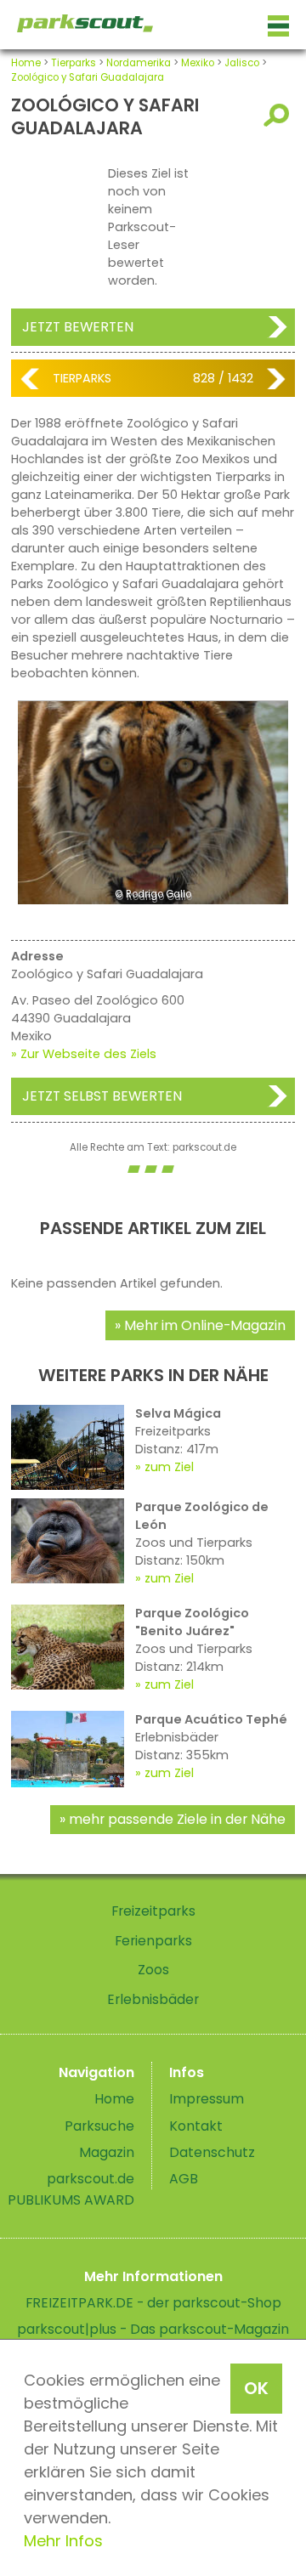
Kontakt (196, 2126)
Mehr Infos (63, 2541)
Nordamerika (139, 63)
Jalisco (242, 63)
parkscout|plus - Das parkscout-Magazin (153, 2329)
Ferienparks (153, 1941)
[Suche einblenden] (279, 115)
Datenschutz (212, 2152)
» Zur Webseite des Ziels (84, 1054)
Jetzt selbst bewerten (102, 1096)
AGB (184, 2179)
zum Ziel (169, 1467)
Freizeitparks (153, 1911)
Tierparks (74, 63)
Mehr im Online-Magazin (205, 1325)
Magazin (107, 2152)
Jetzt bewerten (78, 327)
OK (256, 2388)
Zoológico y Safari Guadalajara (88, 77)
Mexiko (198, 63)
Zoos (153, 1970)
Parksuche (99, 2126)
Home (26, 63)
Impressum (207, 2099)
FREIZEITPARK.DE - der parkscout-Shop (153, 2303)
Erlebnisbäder (153, 1999)
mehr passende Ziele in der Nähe (177, 1819)
